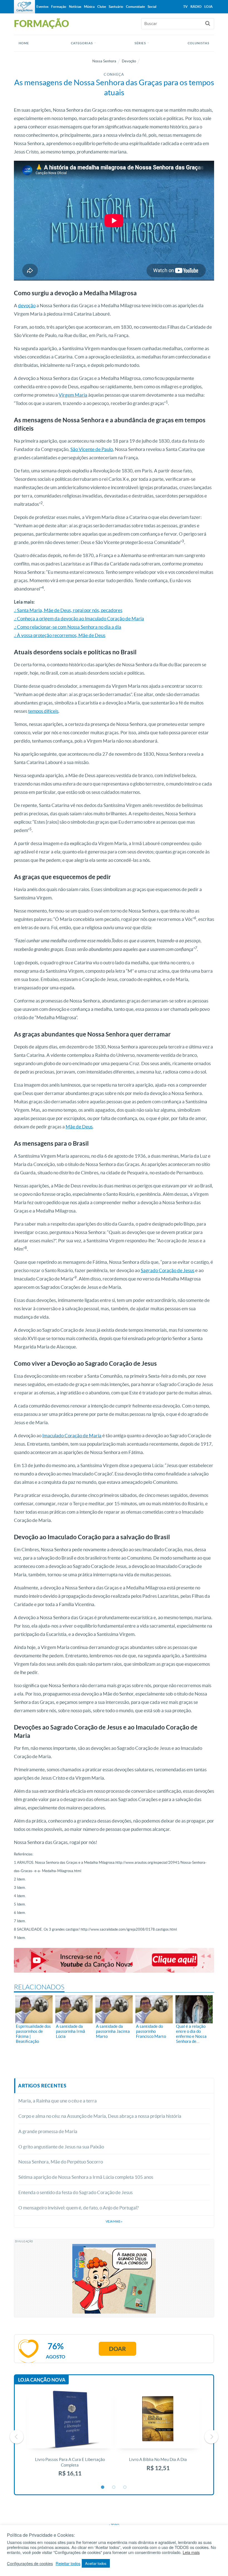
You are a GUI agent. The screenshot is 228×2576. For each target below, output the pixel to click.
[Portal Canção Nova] (24, 7)
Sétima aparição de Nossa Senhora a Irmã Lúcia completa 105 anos (86, 2177)
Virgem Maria (73, 395)
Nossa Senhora (104, 61)
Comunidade (135, 7)
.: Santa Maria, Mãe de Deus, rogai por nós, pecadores (68, 610)
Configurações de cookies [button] (30, 2563)
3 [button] (125, 2487)
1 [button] (103, 2487)
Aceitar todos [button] (96, 2563)
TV (185, 7)
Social (152, 7)
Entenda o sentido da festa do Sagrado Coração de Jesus (75, 2192)
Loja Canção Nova (42, 2380)
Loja (209, 7)
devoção (27, 305)
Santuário (116, 7)
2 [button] (114, 2487)
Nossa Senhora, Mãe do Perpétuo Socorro (61, 2162)
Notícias (75, 7)
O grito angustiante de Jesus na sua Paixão (61, 2147)
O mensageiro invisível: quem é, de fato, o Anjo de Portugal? (79, 2208)
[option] (70, 2437)
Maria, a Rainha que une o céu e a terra (58, 2101)
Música (89, 7)
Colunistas (199, 43)
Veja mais (114, 2221)
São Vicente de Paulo (92, 449)
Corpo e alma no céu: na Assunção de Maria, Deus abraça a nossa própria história (100, 2116)
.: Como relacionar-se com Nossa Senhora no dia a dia (68, 627)
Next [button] (211, 2437)
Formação (59, 7)
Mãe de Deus (79, 1127)
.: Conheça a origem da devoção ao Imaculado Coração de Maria (79, 619)
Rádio (196, 7)
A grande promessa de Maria (48, 2131)
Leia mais (191, 2552)
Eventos (42, 7)
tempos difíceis (43, 711)
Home (24, 43)
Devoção (129, 61)
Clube (102, 7)
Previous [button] (17, 2437)
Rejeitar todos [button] (68, 2563)
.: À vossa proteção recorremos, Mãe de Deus (60, 635)
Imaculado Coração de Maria (72, 1435)
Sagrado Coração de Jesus (168, 1270)
